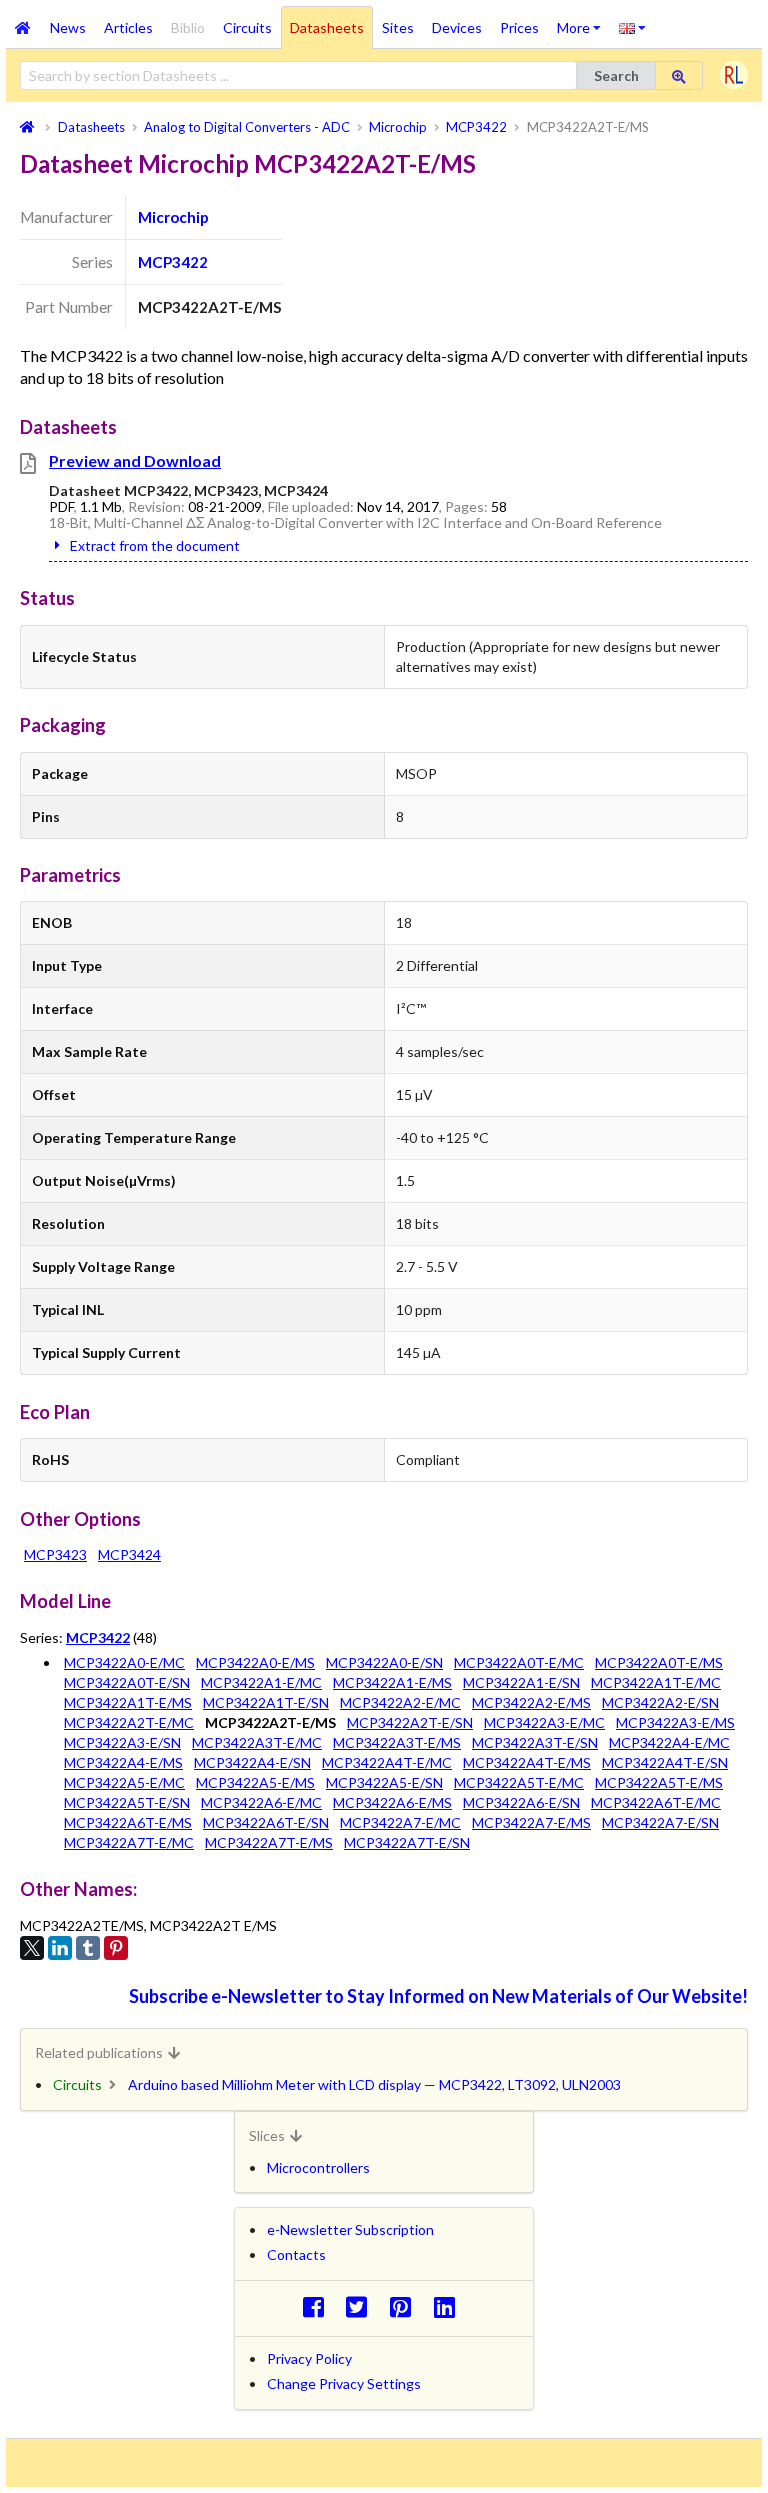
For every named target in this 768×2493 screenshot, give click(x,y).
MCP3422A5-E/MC (124, 1782)
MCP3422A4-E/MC (669, 1742)
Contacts (296, 2254)
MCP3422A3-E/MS (675, 1722)
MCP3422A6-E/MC (261, 1802)
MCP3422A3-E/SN (122, 1742)
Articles (128, 27)
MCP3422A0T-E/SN (127, 1682)
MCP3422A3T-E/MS (397, 1742)
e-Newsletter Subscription (350, 2229)
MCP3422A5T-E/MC (519, 1782)
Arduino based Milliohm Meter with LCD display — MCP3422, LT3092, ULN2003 (374, 2084)
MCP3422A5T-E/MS (659, 1782)
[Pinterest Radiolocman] (406, 2306)
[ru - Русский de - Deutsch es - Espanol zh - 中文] (632, 27)
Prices (519, 27)
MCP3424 (129, 1554)
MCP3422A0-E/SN (384, 1662)
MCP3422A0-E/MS (255, 1662)
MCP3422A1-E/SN (521, 1682)
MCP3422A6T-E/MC (656, 1802)
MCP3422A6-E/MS (392, 1802)
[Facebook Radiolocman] (318, 2306)
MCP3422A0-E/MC (124, 1662)
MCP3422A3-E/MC (544, 1722)
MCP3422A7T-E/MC (129, 1842)
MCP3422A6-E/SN (521, 1802)
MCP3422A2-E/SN (660, 1702)
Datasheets (327, 27)
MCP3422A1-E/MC (261, 1682)
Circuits (247, 27)
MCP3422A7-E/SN (660, 1822)
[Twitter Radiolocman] (362, 2306)
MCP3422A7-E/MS (531, 1822)
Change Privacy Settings (344, 2383)
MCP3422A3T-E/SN (535, 1742)
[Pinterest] (116, 1948)
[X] (32, 1948)
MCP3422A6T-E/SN (266, 1822)
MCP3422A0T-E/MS (659, 1662)
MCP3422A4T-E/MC (387, 1762)
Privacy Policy (309, 2358)
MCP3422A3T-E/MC (257, 1742)
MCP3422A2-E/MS (531, 1702)
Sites (398, 27)
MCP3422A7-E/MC (400, 1822)
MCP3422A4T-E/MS (527, 1762)
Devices (457, 27)
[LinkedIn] (60, 1948)
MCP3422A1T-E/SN (266, 1702)
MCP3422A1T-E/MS (128, 1702)
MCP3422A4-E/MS (123, 1762)
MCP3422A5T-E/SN (127, 1802)
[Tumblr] (88, 1948)
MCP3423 (55, 1554)
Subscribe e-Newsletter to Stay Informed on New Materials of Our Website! (438, 1996)
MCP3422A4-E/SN (252, 1762)
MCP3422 (173, 262)
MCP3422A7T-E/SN (407, 1842)
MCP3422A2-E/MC (400, 1702)
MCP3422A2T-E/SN (410, 1722)
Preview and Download (135, 460)
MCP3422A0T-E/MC (519, 1662)
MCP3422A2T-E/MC (129, 1722)
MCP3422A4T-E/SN (665, 1762)
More (583, 21)
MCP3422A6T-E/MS (128, 1822)
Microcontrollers (318, 2167)
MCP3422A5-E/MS (255, 1782)
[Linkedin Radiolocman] (449, 2306)
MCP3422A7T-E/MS (269, 1842)
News (68, 27)
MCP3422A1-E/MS (392, 1682)
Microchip (173, 217)
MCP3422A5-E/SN (384, 1782)
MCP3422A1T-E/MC (656, 1682)
